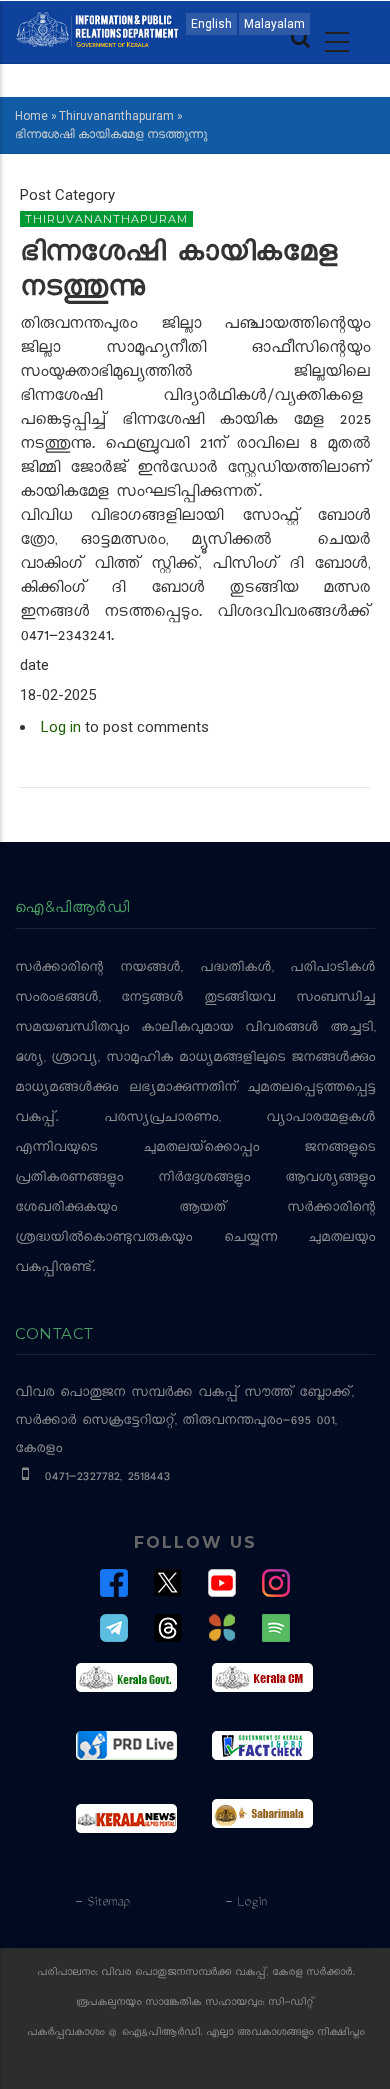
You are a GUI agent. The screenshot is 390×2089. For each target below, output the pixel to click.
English (211, 24)
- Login (245, 1903)
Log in (61, 727)
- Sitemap (102, 1903)
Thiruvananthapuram (116, 116)
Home (31, 116)
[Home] (97, 28)
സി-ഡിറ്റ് (291, 2003)
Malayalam (274, 24)
